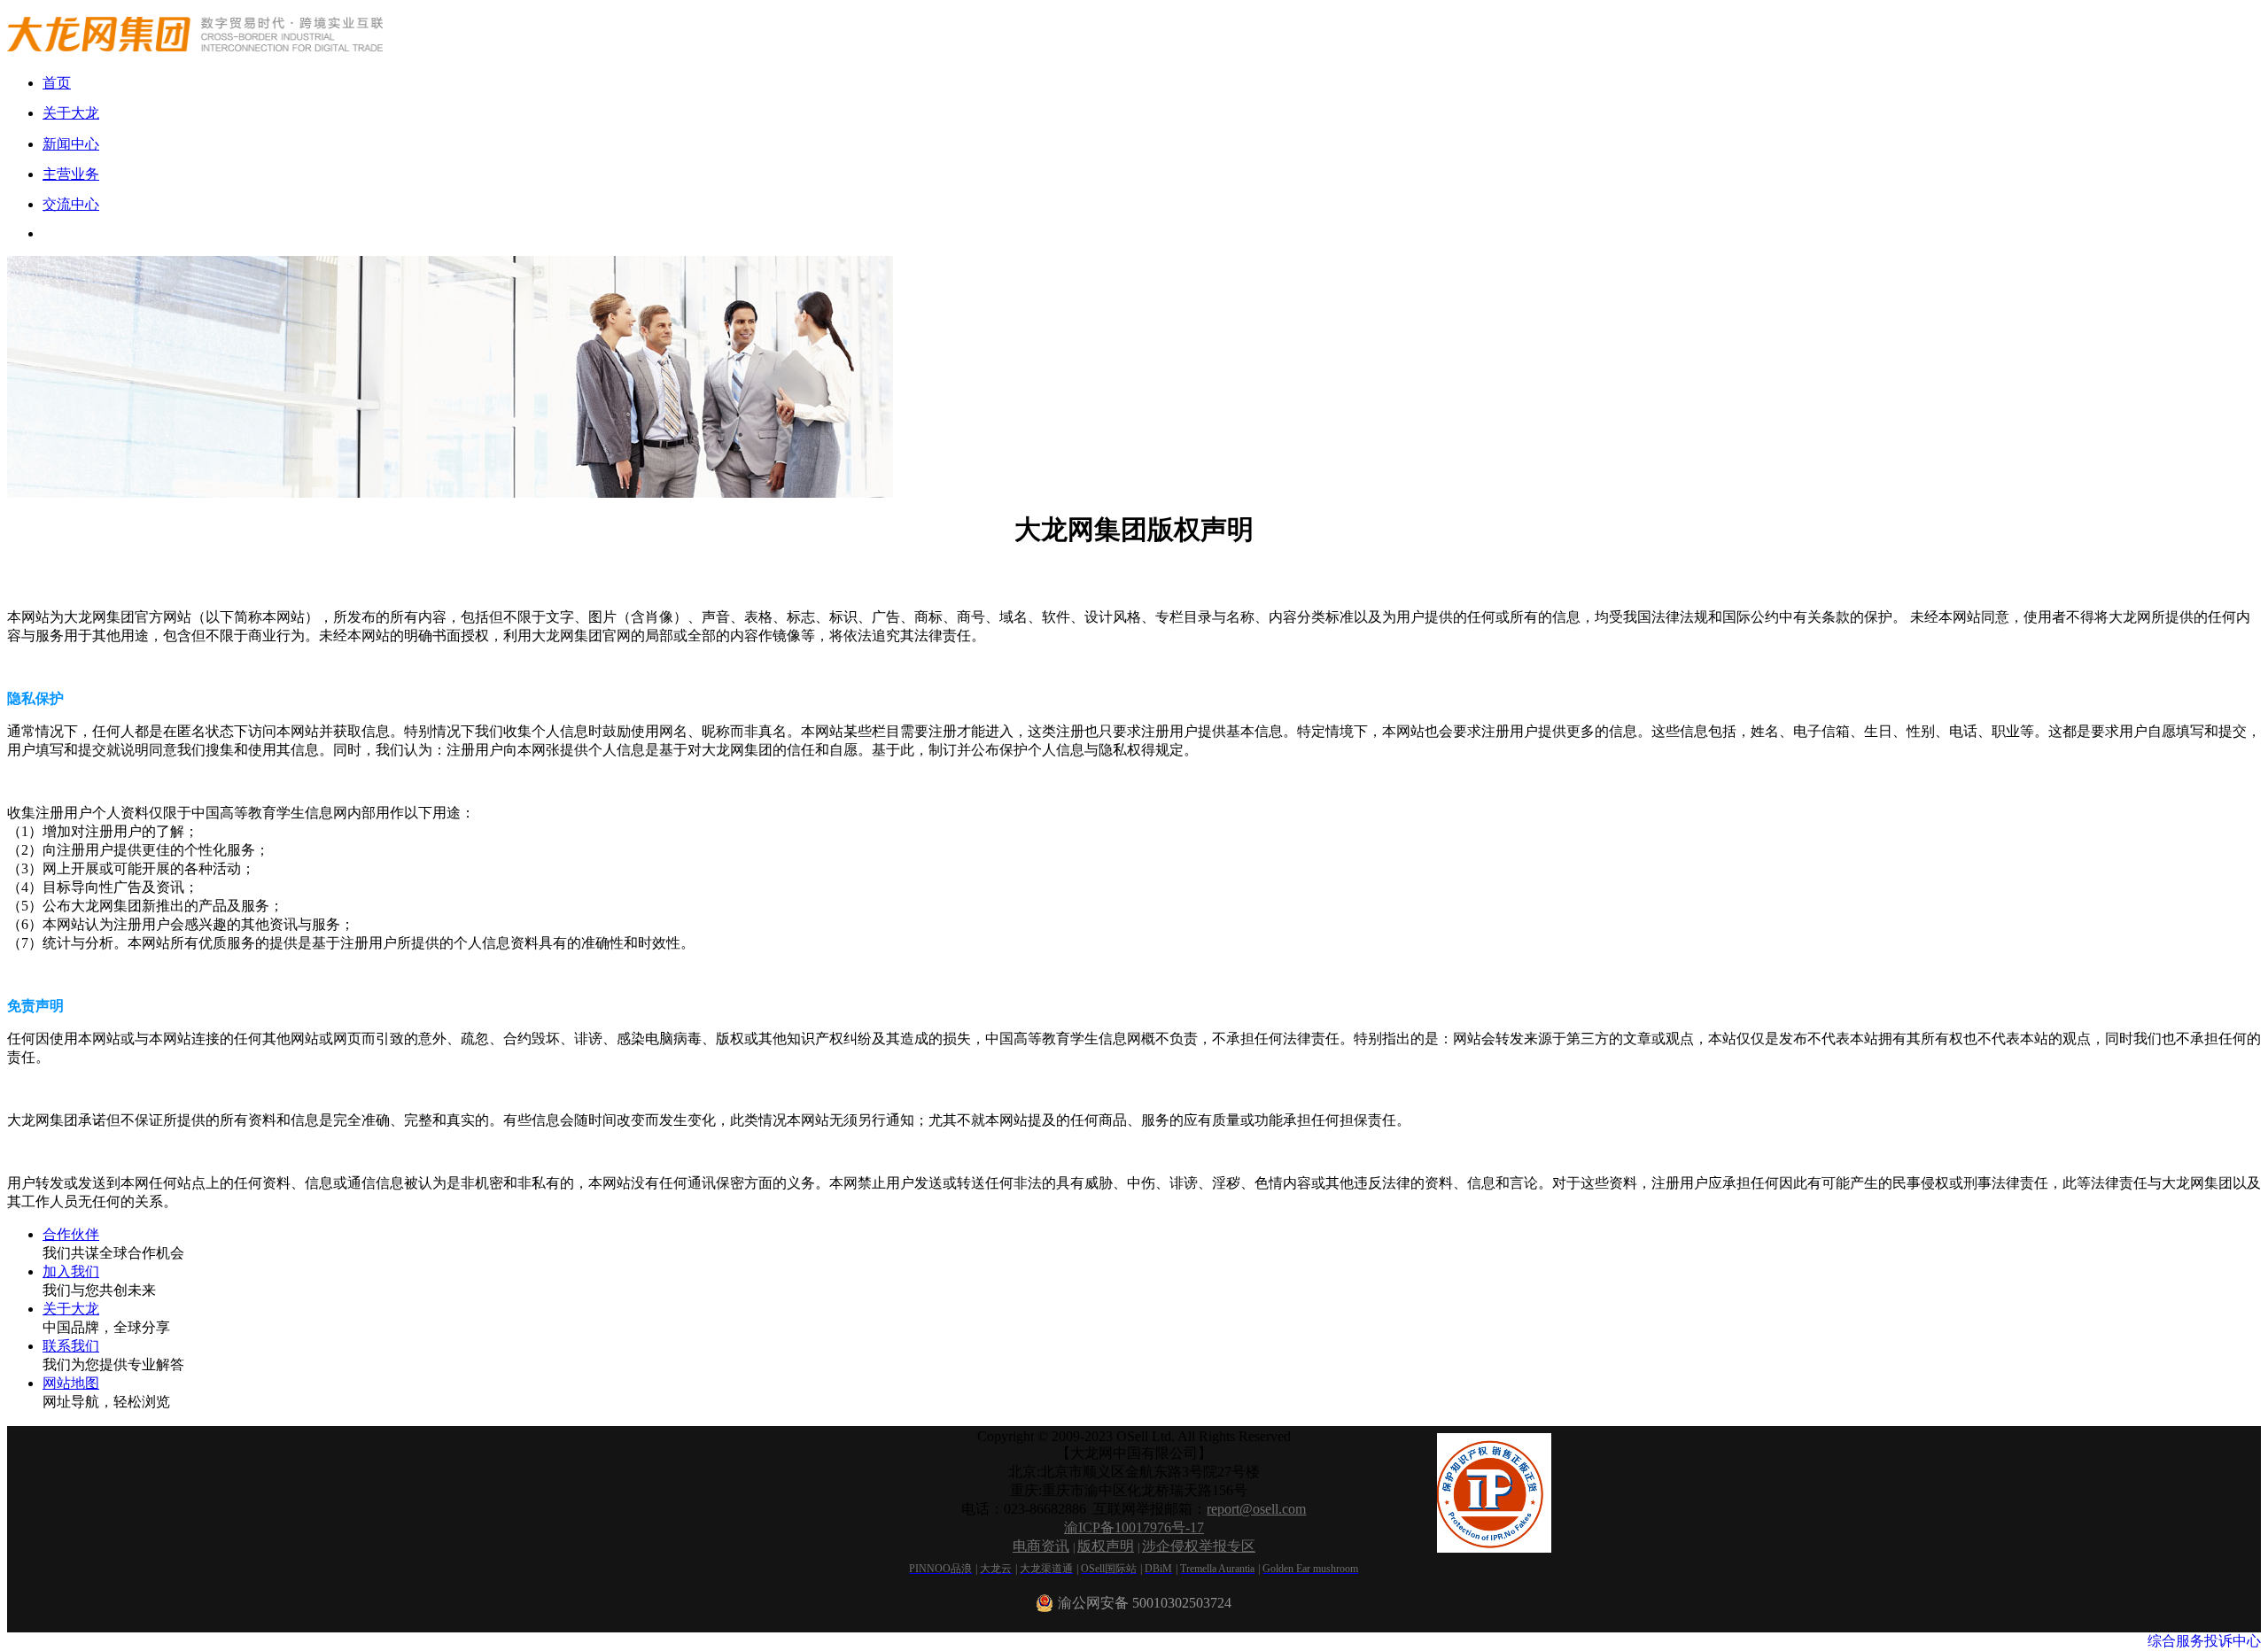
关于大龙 (71, 1309)
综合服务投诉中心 (2204, 1641)
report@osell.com (1256, 1509)
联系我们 (71, 1346)
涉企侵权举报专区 (1199, 1546)
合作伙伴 (71, 1234)
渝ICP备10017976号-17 (1134, 1527)
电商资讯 (1041, 1546)
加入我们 (71, 1271)
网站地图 (71, 1383)
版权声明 (1106, 1546)
